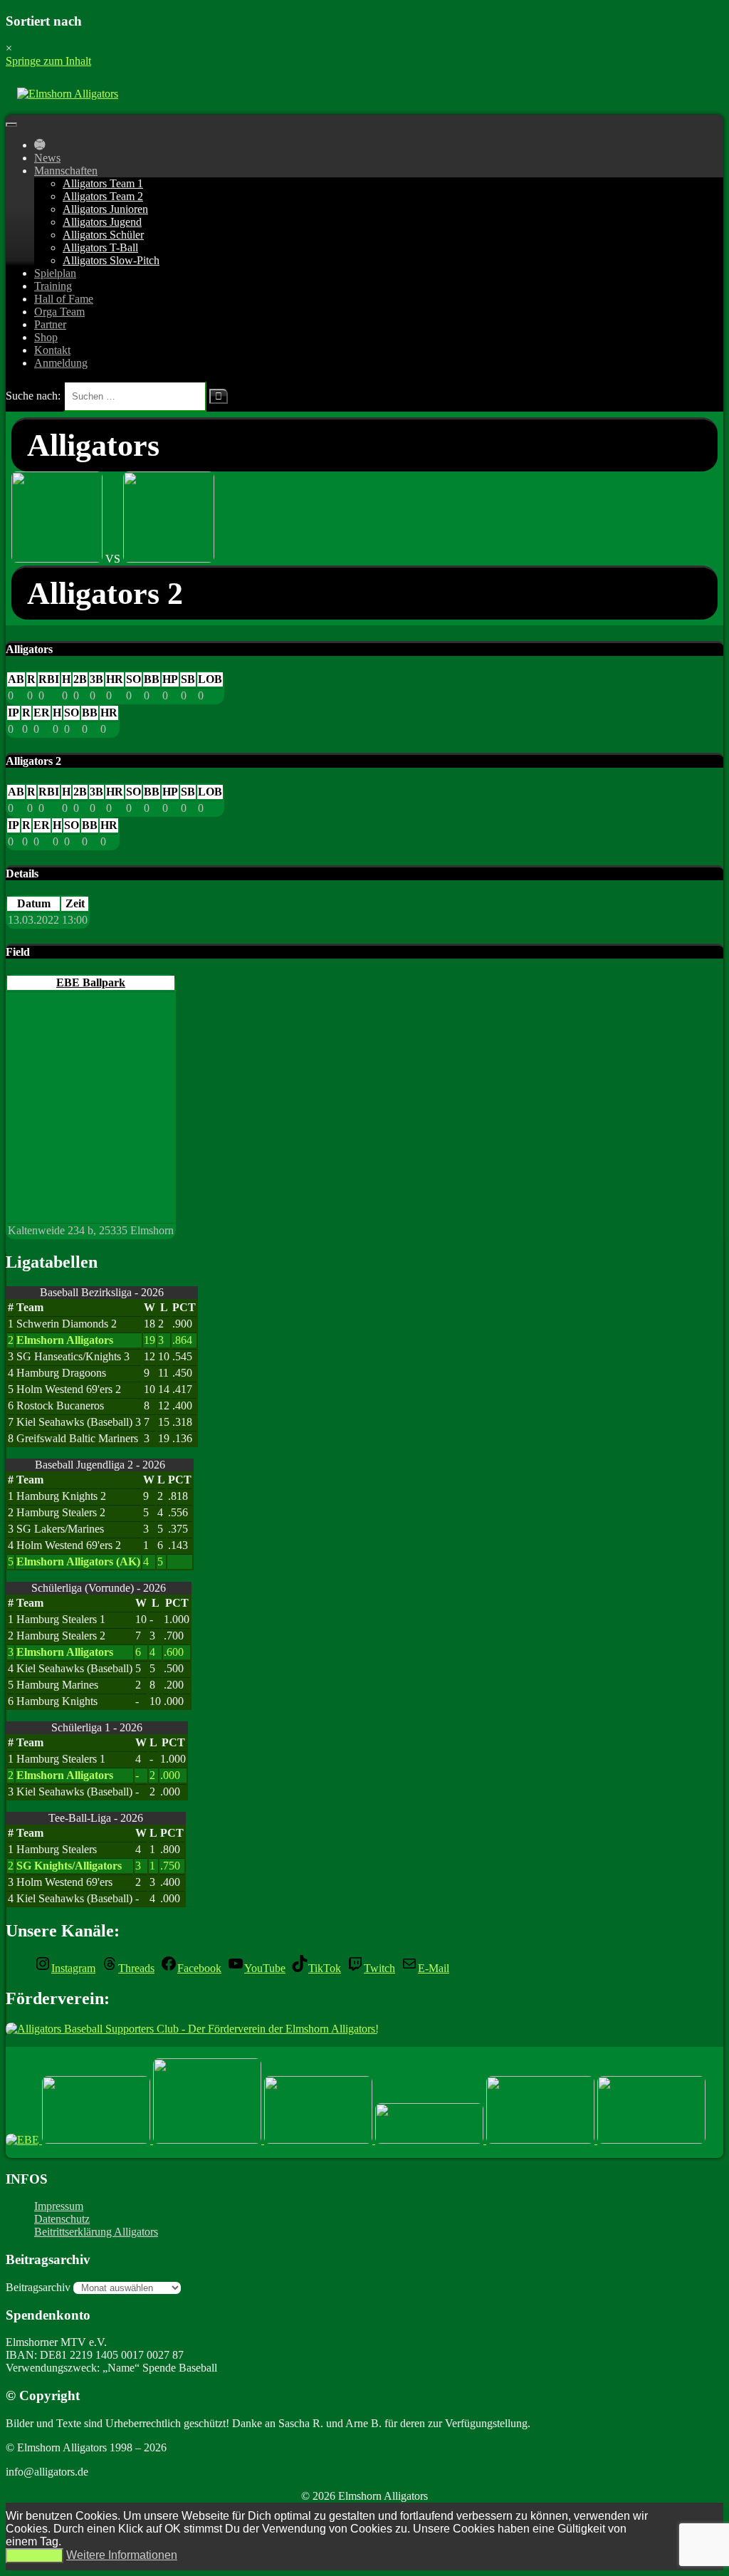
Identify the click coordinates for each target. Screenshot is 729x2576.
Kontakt (52, 350)
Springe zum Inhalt (48, 61)
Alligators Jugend (102, 222)
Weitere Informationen (122, 2555)
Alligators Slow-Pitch (111, 260)
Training (53, 286)
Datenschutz (62, 2219)
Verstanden (35, 2556)
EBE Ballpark (91, 982)
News (47, 158)
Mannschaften (66, 171)
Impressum (59, 2206)
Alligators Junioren (105, 209)
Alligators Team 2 (103, 196)
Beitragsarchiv (38, 2287)
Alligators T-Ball (100, 247)
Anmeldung (61, 363)
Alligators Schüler (103, 235)
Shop (46, 337)
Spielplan (55, 273)
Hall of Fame (64, 299)
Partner (50, 324)
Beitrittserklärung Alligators (96, 2232)
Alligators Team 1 (103, 183)
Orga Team (59, 312)
